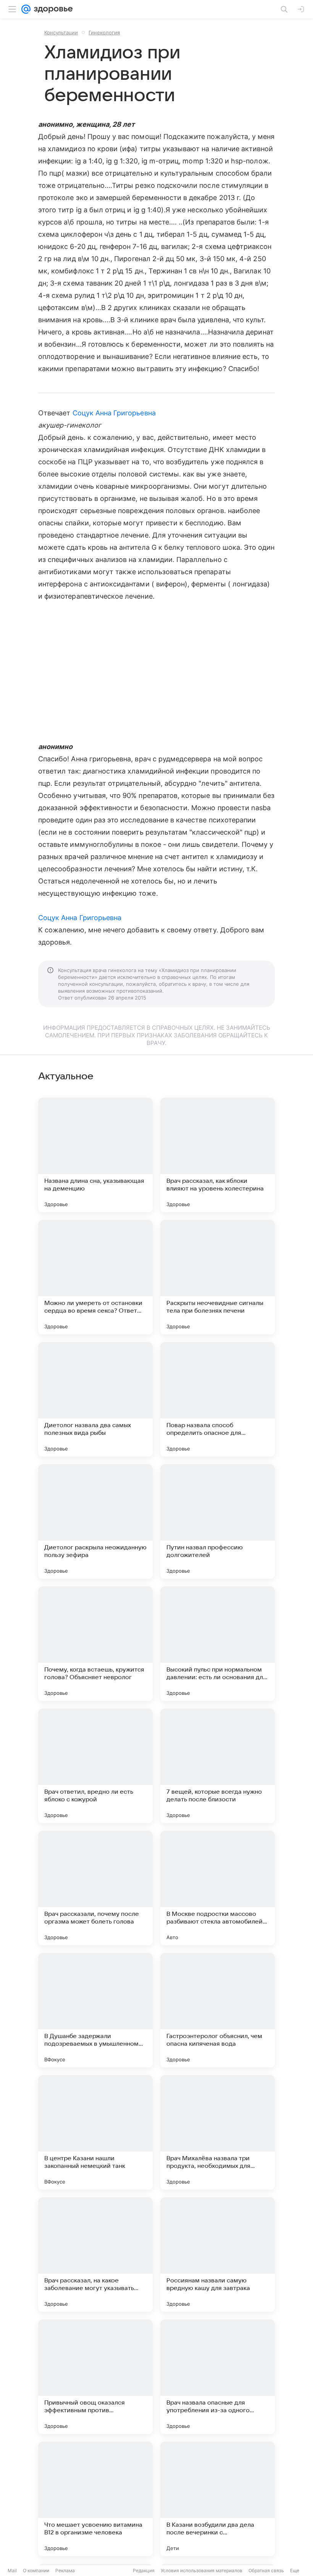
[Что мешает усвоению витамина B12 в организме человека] (95, 2499)
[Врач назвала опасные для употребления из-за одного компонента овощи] (218, 2377)
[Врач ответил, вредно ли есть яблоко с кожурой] (95, 1766)
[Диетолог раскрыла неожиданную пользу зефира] (95, 1521)
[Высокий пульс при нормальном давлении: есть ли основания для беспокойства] (218, 1644)
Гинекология (104, 32)
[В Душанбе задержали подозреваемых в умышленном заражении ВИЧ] (95, 2010)
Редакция (144, 2570)
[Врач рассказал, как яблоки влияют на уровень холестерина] (218, 1155)
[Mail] (26, 9)
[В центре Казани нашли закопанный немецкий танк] (95, 2132)
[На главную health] (52, 9)
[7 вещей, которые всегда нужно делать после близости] (218, 1766)
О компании (36, 2570)
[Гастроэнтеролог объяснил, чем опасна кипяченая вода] (218, 2010)
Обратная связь (266, 2570)
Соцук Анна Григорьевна (114, 413)
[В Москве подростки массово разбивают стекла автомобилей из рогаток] (218, 1888)
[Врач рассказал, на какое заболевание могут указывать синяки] (95, 2255)
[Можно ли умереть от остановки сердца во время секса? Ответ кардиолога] (95, 1277)
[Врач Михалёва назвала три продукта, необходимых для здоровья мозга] (218, 2132)
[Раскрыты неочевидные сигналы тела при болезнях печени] (218, 1277)
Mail (12, 2570)
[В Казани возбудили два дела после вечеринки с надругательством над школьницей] (218, 2499)
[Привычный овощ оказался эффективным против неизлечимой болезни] (95, 2377)
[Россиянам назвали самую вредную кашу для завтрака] (218, 2255)
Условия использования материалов (202, 2570)
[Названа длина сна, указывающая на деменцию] (95, 1155)
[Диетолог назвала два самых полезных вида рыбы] (95, 1399)
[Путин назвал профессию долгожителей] (218, 1521)
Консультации (61, 32)
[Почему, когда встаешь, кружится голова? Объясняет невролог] (95, 1644)
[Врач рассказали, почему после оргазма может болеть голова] (95, 1888)
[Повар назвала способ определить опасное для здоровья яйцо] (218, 1399)
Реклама (65, 2570)
